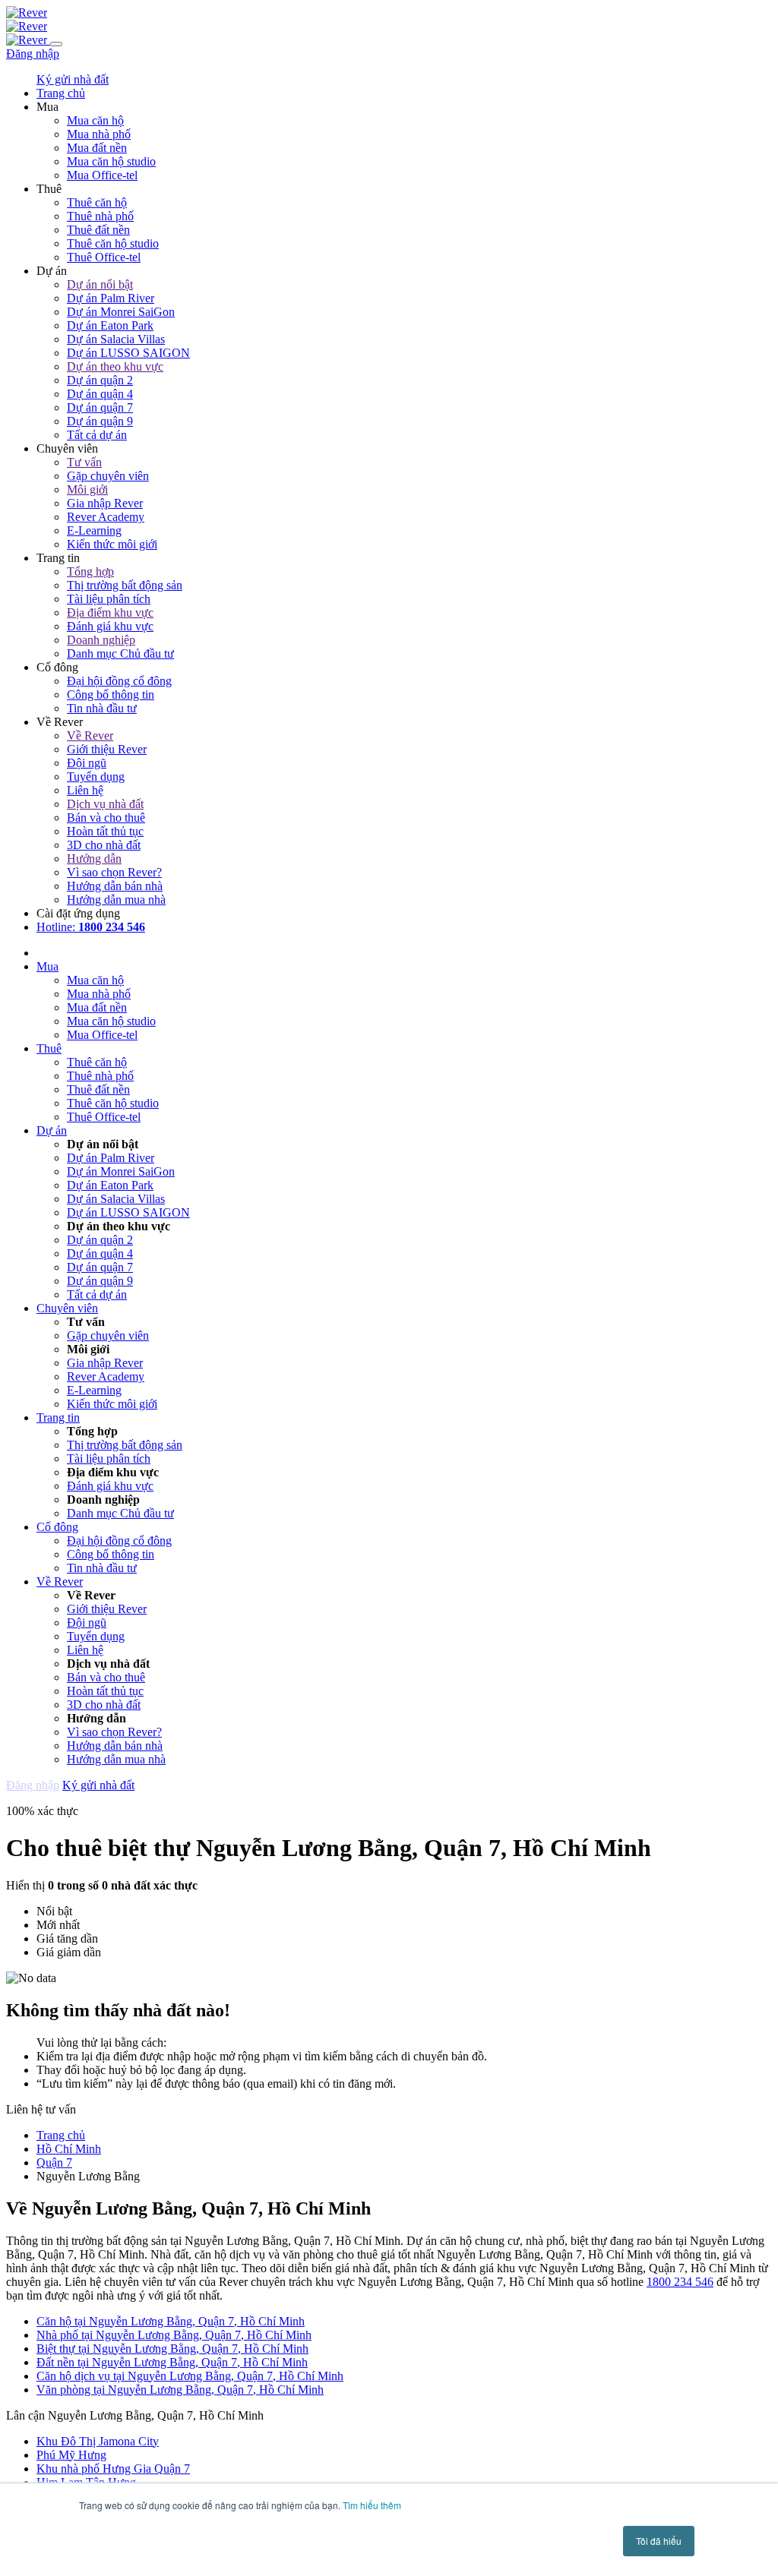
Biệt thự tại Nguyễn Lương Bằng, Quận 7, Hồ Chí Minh (172, 2349)
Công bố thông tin (111, 695)
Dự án (52, 1130)
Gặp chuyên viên (108, 476)
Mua (47, 966)
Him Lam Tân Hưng (86, 2482)
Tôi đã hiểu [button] (659, 2541)
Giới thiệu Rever (107, 749)
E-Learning (94, 530)
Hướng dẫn (94, 859)
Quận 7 (54, 2162)
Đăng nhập (33, 54)
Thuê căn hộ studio (113, 243)
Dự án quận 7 (100, 407)
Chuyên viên (67, 1308)
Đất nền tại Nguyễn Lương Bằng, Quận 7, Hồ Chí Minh (172, 2362)
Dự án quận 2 (100, 380)
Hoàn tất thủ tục (105, 831)
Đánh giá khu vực (110, 626)
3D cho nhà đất (104, 845)
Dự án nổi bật (100, 284)
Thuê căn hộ (97, 202)
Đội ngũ (87, 763)
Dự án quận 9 (100, 421)
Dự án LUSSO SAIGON (128, 353)
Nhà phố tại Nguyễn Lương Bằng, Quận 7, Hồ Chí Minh (174, 2335)
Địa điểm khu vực (110, 612)
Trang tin (58, 1417)
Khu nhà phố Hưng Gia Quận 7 (113, 2469)
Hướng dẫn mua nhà (116, 900)
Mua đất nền (97, 148)
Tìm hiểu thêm (372, 2505)
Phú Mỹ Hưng (71, 2455)
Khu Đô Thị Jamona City (98, 2441)
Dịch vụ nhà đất (105, 804)
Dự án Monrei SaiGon (121, 312)
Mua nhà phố (99, 134)
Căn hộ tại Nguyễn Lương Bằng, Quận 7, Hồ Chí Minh (171, 2321)
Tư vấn (84, 462)
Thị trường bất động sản (125, 585)
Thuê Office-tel (104, 257)
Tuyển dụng (96, 777)
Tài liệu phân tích (109, 599)
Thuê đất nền (98, 230)
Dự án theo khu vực (115, 366)
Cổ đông (57, 1527)
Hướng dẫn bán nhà (115, 886)
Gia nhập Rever (105, 503)
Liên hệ (85, 790)
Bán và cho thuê (106, 818)
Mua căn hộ (95, 120)
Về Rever (90, 736)
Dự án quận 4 (100, 394)
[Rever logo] (27, 13)
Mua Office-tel (102, 175)
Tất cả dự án (97, 435)
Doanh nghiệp (101, 640)
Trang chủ (61, 2135)
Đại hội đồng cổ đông (119, 681)
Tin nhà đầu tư (102, 708)
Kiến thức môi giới (112, 544)
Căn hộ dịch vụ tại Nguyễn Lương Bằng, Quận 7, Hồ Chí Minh (190, 2376)
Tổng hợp (90, 571)
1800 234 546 (680, 2282)
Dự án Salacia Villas (116, 339)
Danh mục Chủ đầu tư (120, 653)
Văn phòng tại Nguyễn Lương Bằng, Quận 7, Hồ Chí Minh (180, 2390)
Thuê (49, 1048)
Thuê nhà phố (100, 216)
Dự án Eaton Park (110, 325)
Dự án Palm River (111, 298)
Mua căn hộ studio (111, 161)
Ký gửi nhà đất (73, 79)
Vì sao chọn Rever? (114, 872)
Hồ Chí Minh (69, 2149)
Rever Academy (106, 517)
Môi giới (87, 489)
